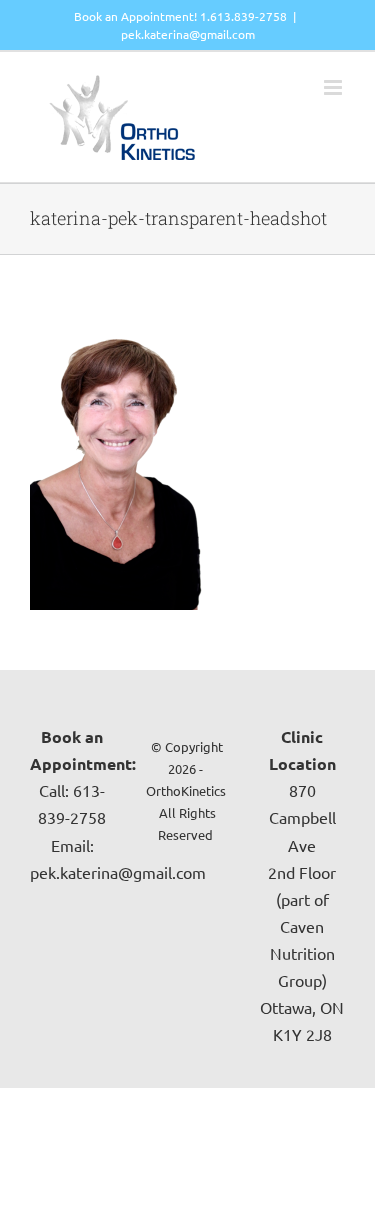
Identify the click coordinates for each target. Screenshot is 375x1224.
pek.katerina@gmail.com (188, 34)
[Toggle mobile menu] (334, 87)
